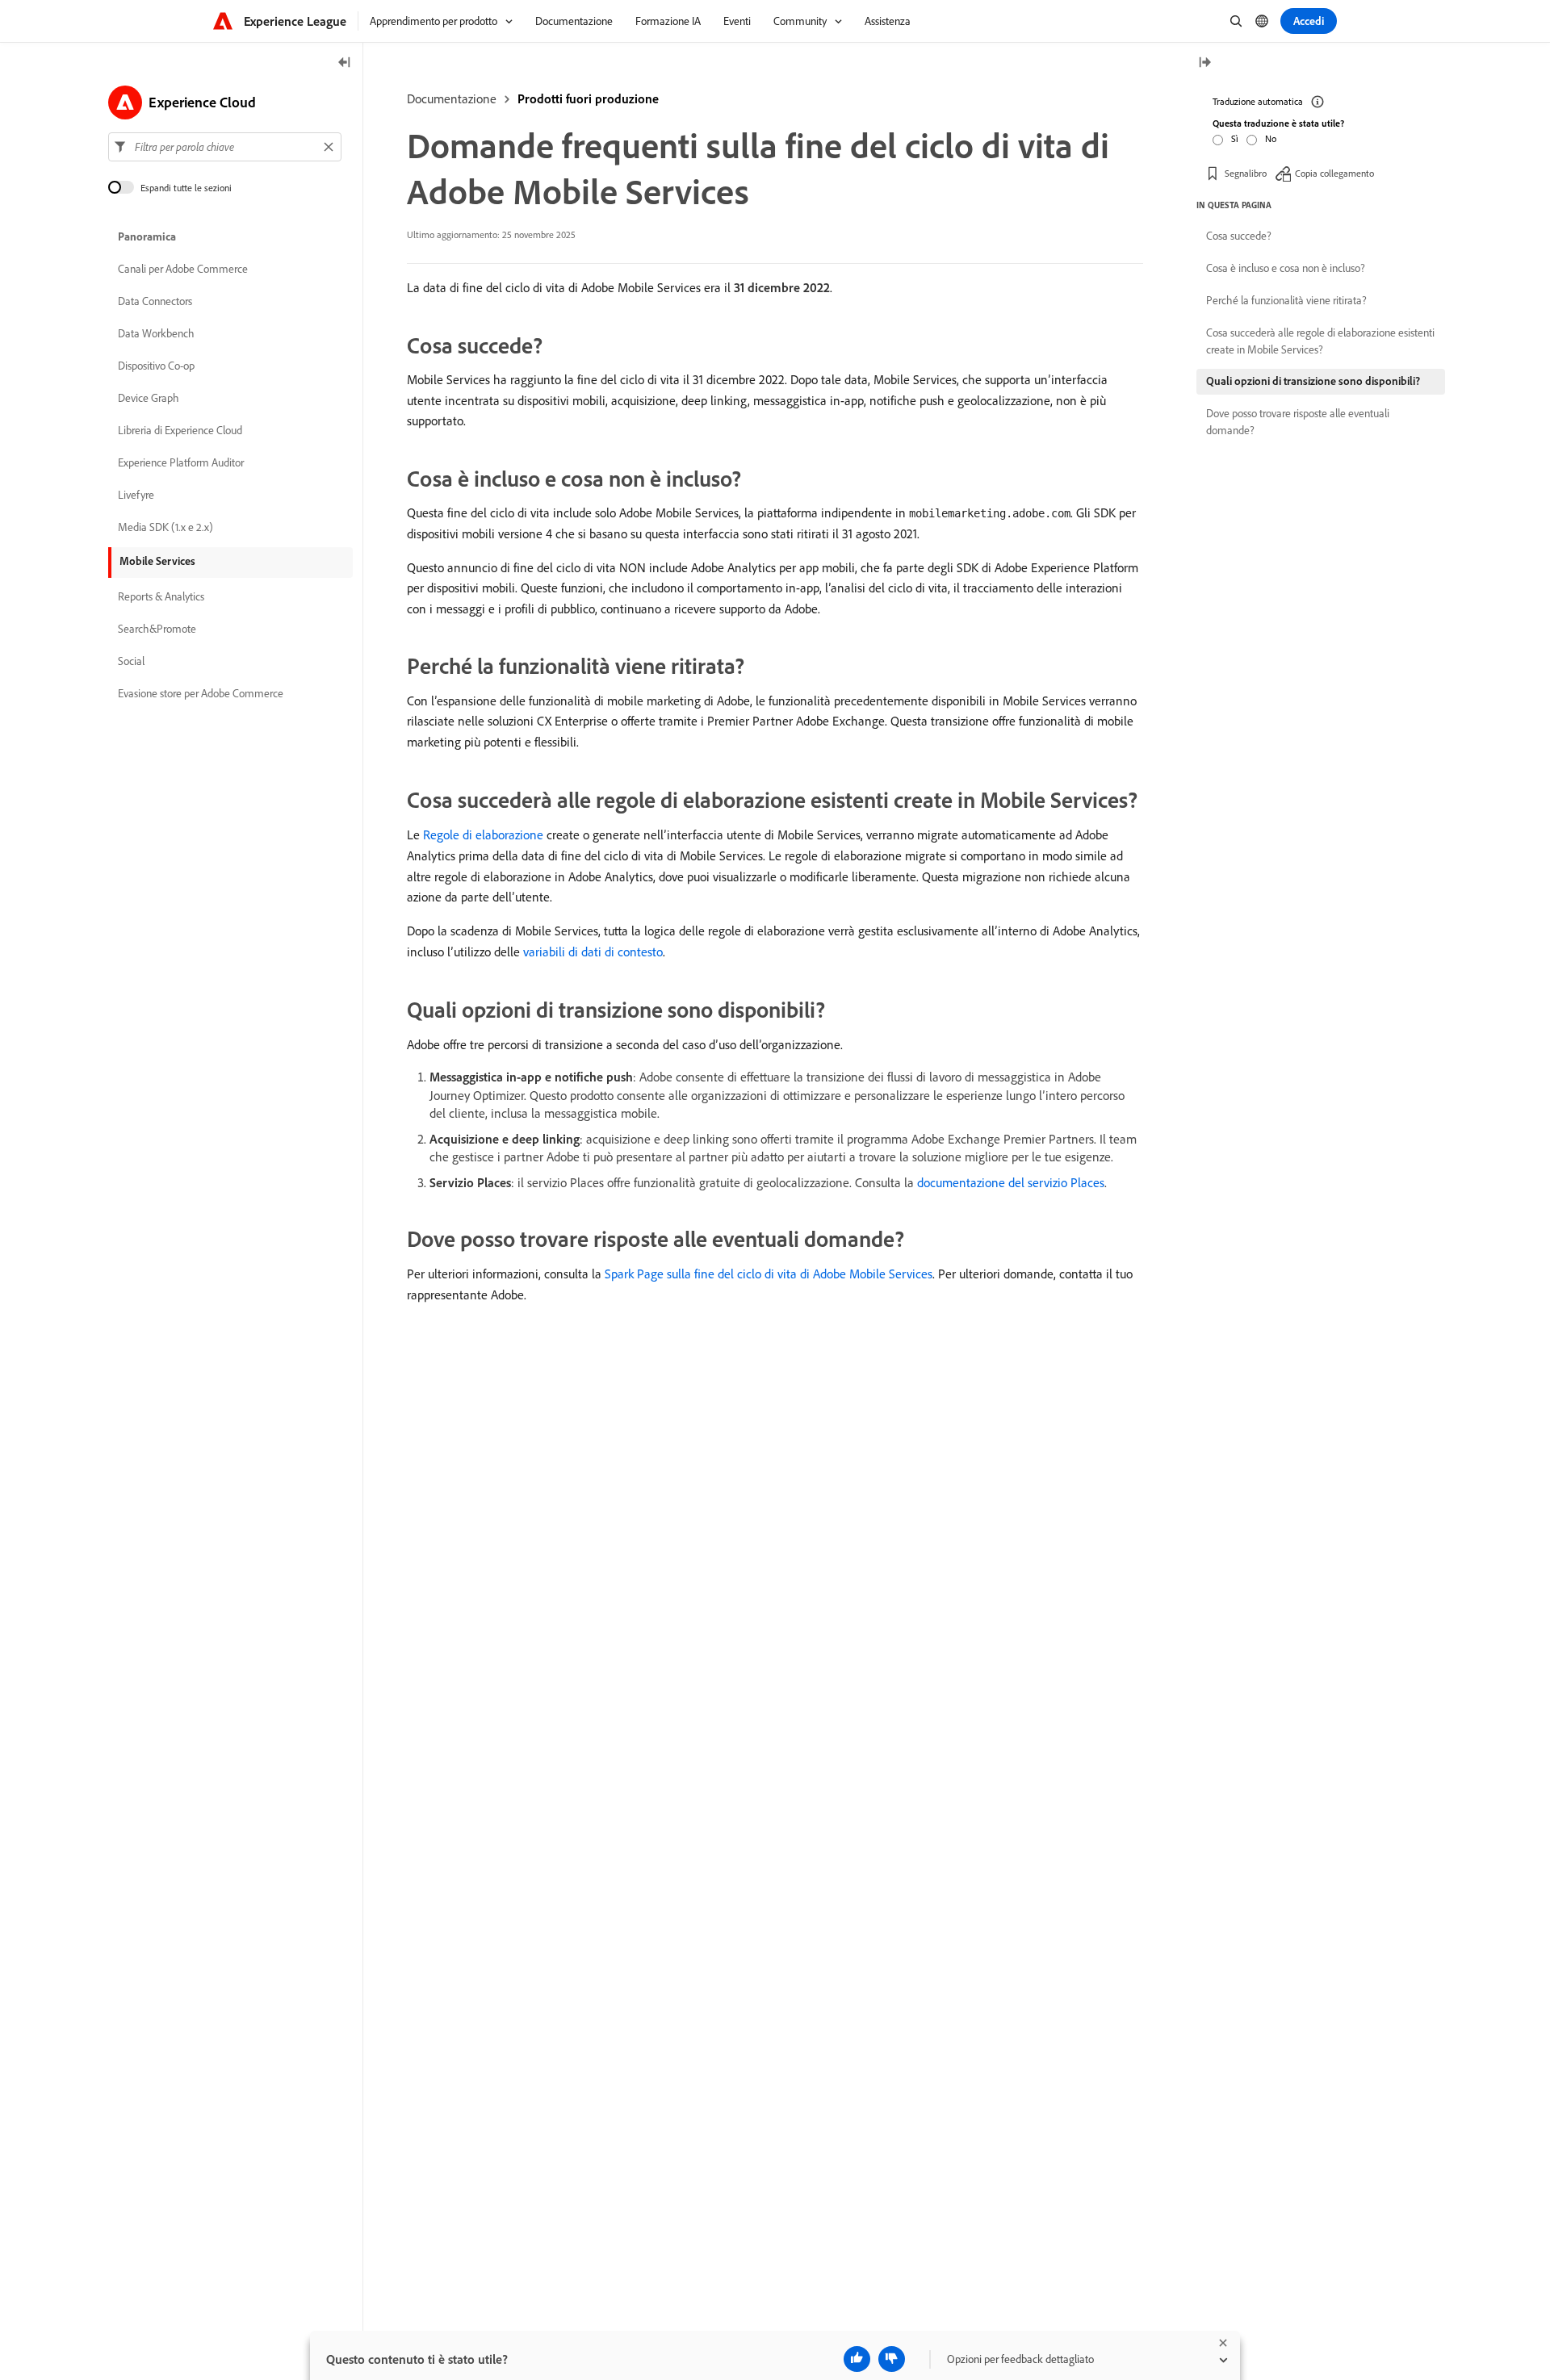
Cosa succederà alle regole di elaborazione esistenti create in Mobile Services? (1320, 341)
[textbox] (225, 147)
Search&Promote (157, 630)
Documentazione (452, 98)
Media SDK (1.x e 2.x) (165, 528)
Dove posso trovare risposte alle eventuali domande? (1298, 422)
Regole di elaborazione (483, 834)
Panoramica (147, 237)
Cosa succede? (1239, 236)
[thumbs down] (892, 2359)
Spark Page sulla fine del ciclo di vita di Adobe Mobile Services (769, 1274)
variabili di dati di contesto (593, 952)
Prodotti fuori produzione (588, 98)
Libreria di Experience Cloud (180, 431)
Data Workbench (156, 334)
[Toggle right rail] (1204, 63)
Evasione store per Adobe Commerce (201, 694)
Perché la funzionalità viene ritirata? (1286, 300)
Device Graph (149, 399)
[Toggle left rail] (345, 63)
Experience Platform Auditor (181, 463)
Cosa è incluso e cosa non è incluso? (1286, 268)
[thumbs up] (857, 2359)
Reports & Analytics (161, 597)
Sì (1235, 138)
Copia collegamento (1334, 173)
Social (131, 662)
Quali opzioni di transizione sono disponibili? (1313, 381)
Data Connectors (155, 302)
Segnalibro (1246, 173)
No (1271, 138)
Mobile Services (157, 561)
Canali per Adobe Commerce (183, 270)
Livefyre (136, 496)
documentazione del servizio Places (1011, 1182)
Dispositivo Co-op (156, 366)
